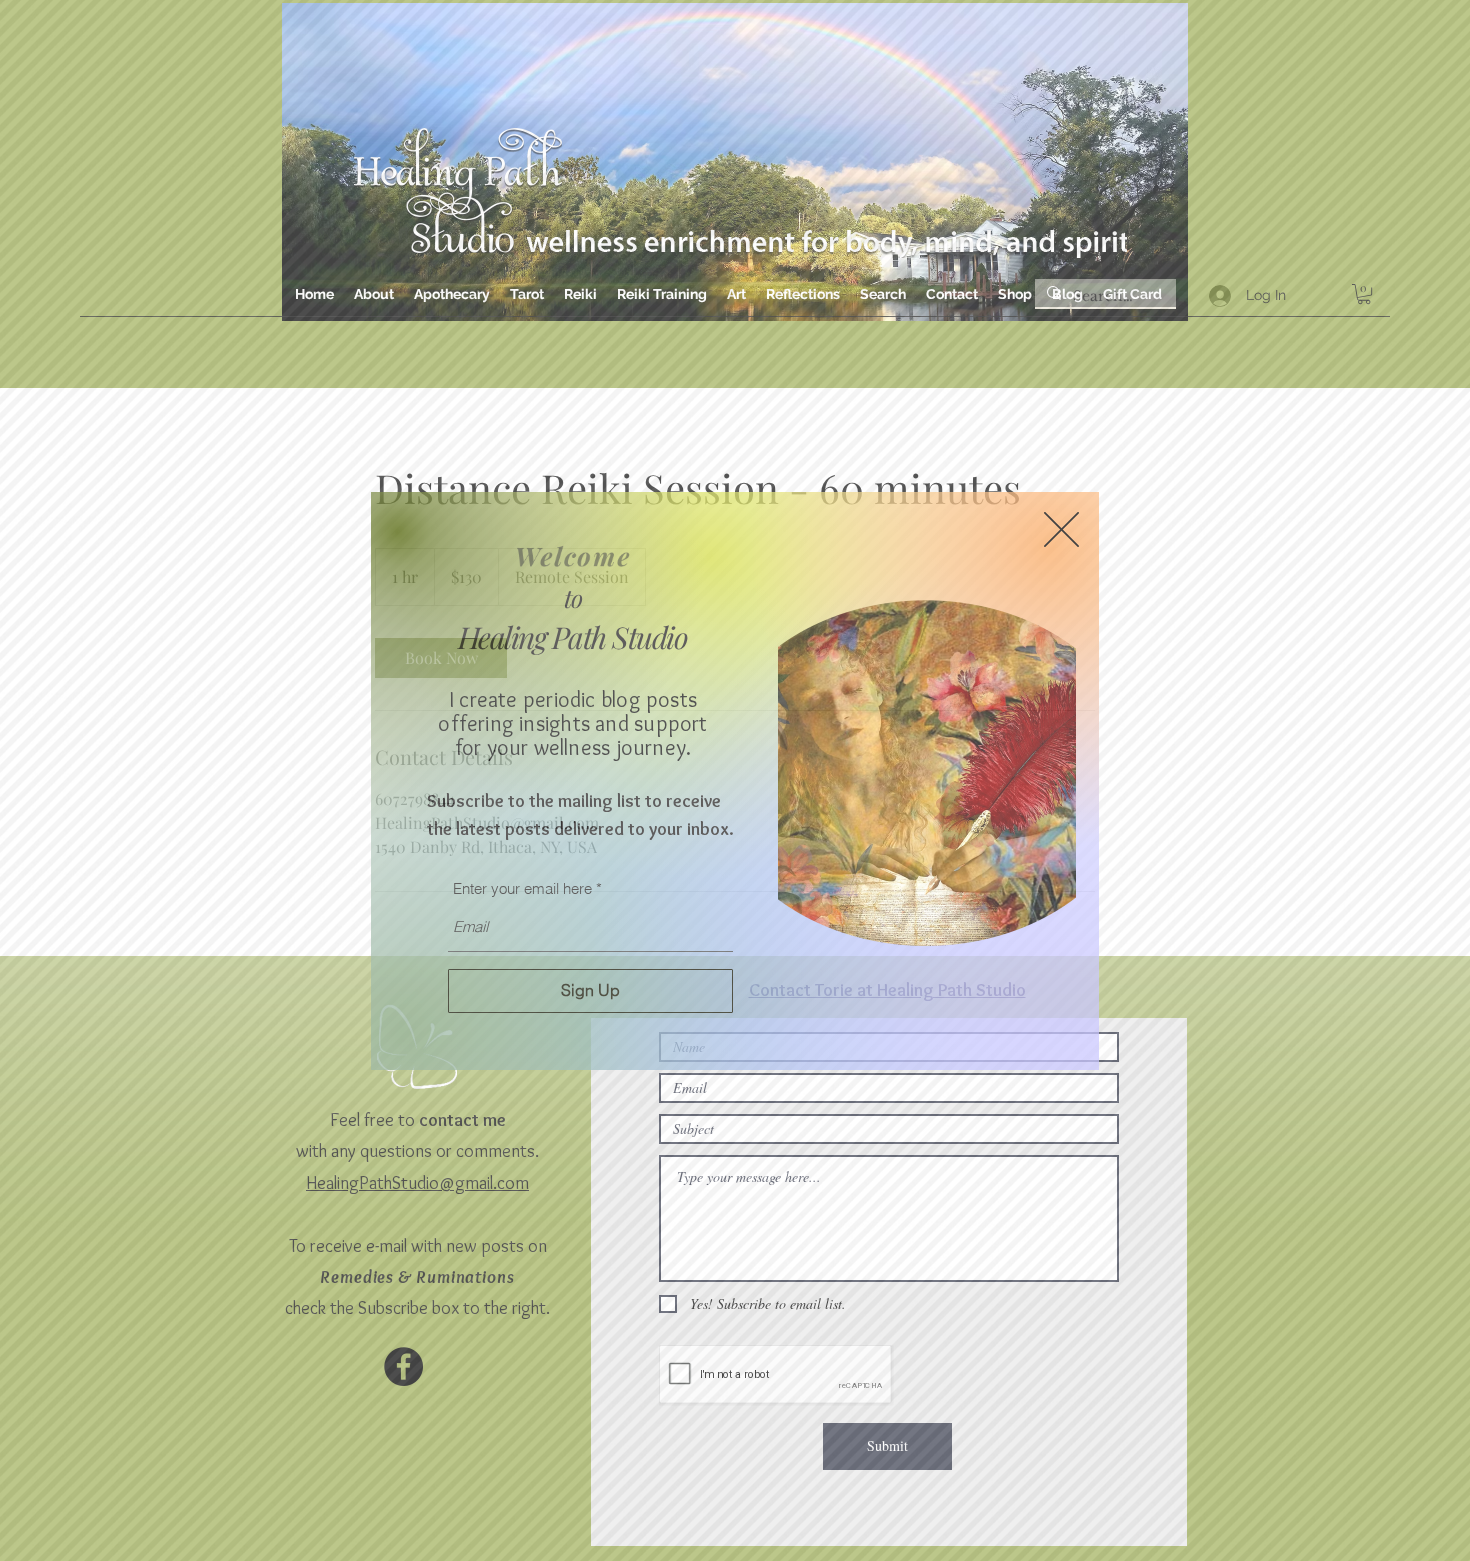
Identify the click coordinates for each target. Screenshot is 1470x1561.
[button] (1061, 529)
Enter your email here (522, 888)
